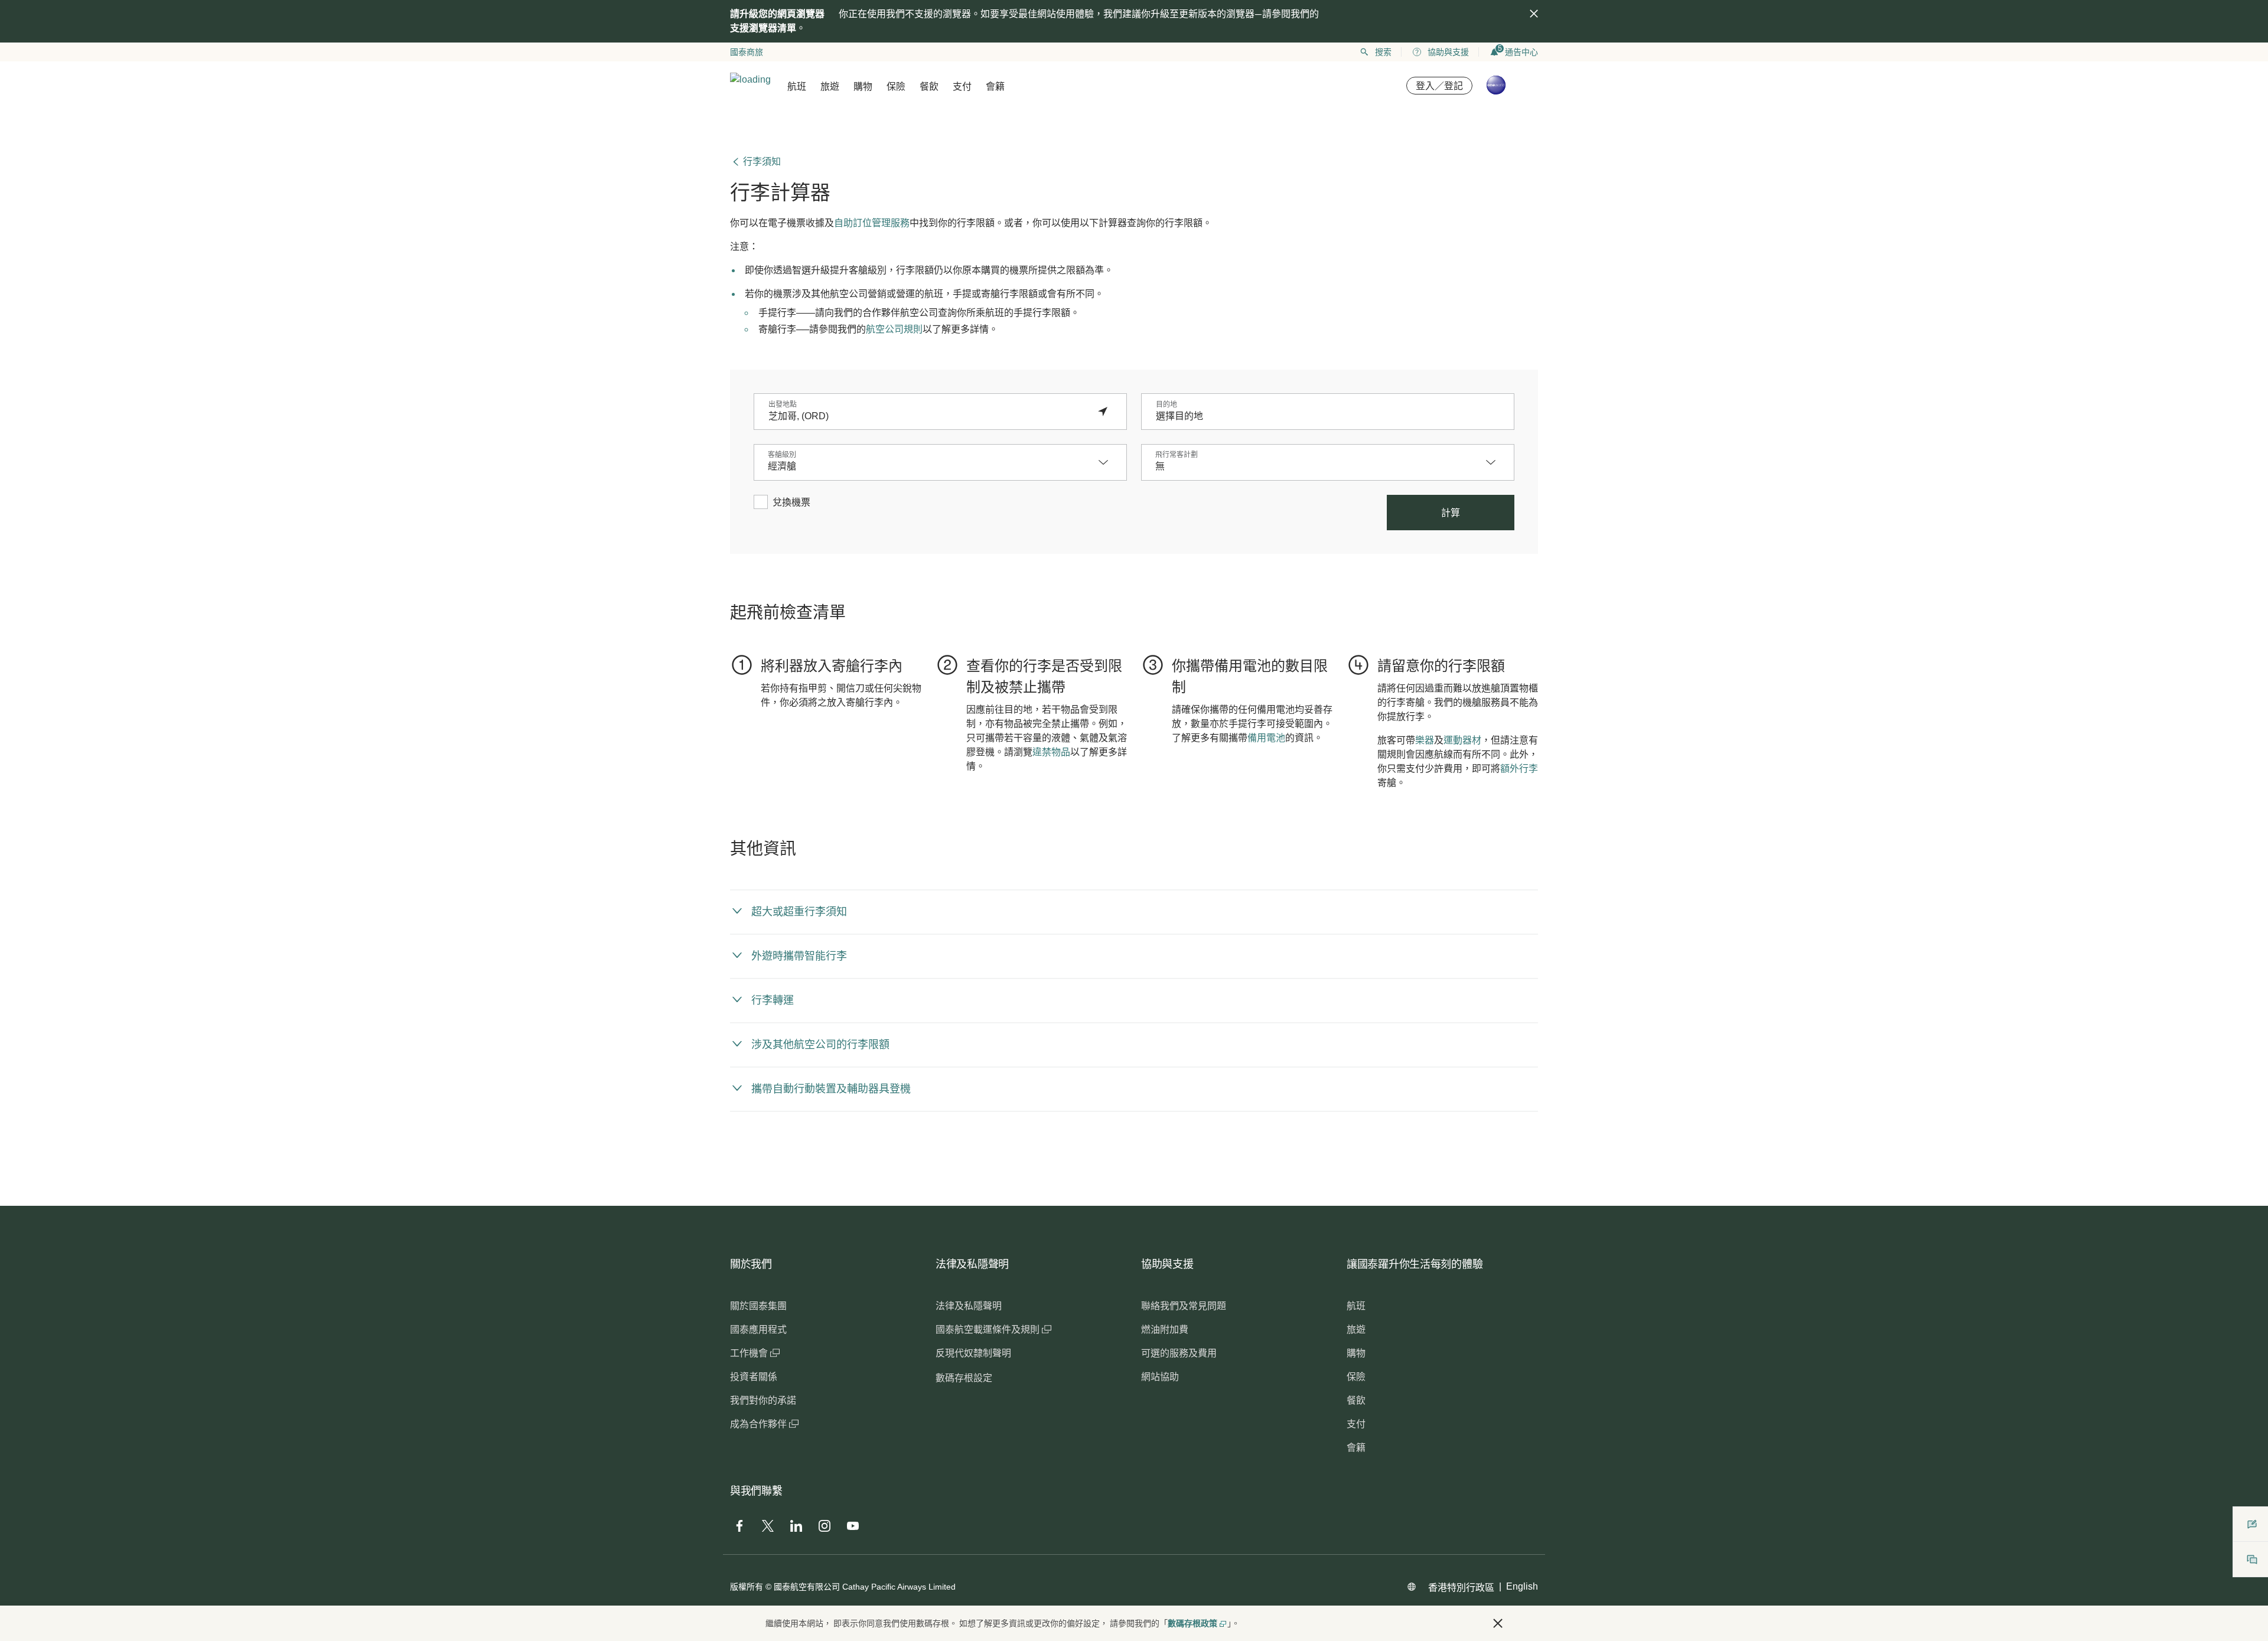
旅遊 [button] (830, 87)
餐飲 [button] (929, 87)
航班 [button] (797, 87)
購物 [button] (863, 87)
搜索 (1383, 52)
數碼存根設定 (964, 1378)
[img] (1534, 14)
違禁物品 (1051, 752)
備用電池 (1266, 738)
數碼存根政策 (1192, 1623)
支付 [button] (962, 87)
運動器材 (1462, 740)
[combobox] (928, 416)
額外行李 (1519, 769)
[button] (1109, 462)
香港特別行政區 (1461, 1588)
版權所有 (747, 1587)
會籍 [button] (995, 87)
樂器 (1425, 740)
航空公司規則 (894, 329)
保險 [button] (896, 87)
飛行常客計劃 (1177, 455)
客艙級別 (782, 455)
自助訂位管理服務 (872, 223)
